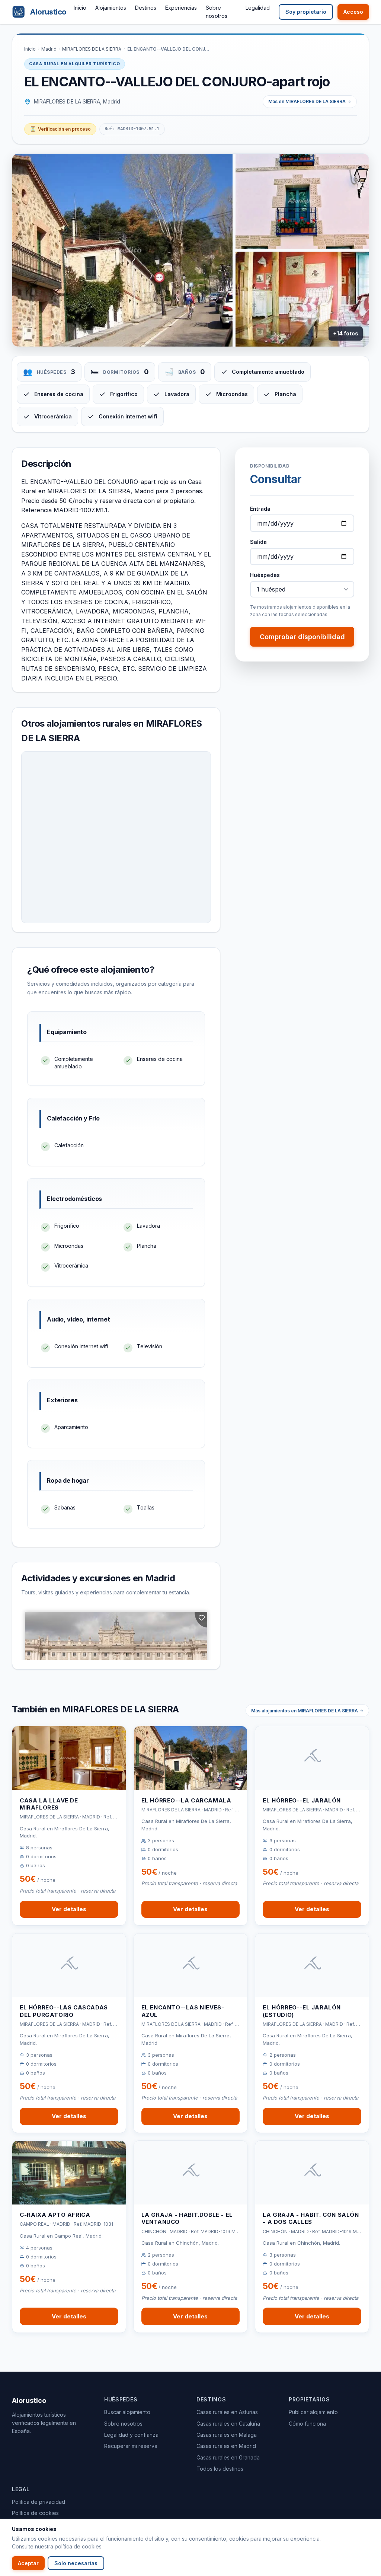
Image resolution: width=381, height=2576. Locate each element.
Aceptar (28, 2563)
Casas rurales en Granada (228, 2457)
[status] (60, 129)
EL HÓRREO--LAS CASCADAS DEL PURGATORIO (64, 2011)
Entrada (260, 509)
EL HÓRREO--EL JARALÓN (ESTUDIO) (302, 2011)
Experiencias (181, 8)
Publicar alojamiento (313, 2412)
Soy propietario (306, 12)
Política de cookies (35, 2513)
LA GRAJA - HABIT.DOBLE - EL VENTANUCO (187, 2218)
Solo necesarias (76, 2563)
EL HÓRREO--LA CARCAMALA (186, 1800)
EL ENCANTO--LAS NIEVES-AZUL (183, 2011)
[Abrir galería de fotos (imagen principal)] (122, 250)
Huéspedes (265, 575)
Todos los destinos (220, 2469)
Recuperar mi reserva (131, 2446)
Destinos (146, 8)
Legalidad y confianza (131, 2435)
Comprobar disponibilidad (302, 637)
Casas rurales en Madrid (226, 2446)
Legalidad (258, 8)
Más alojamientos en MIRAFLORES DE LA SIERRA (305, 1711)
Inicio (80, 8)
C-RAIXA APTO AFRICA (55, 2215)
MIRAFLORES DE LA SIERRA (92, 49)
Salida (258, 542)
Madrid (49, 49)
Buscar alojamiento (127, 2412)
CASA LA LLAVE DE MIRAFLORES (49, 1804)
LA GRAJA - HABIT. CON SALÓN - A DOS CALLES (311, 2218)
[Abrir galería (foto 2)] (302, 201)
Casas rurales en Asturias (227, 2412)
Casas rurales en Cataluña (228, 2424)
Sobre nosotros (123, 2424)
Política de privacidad (39, 2502)
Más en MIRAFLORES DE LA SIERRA (307, 101)
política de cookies (78, 2546)
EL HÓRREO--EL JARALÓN (302, 1800)
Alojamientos (111, 8)
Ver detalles (69, 1909)
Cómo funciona (307, 2424)
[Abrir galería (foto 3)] (302, 299)
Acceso (353, 12)
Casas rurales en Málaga (227, 2435)
